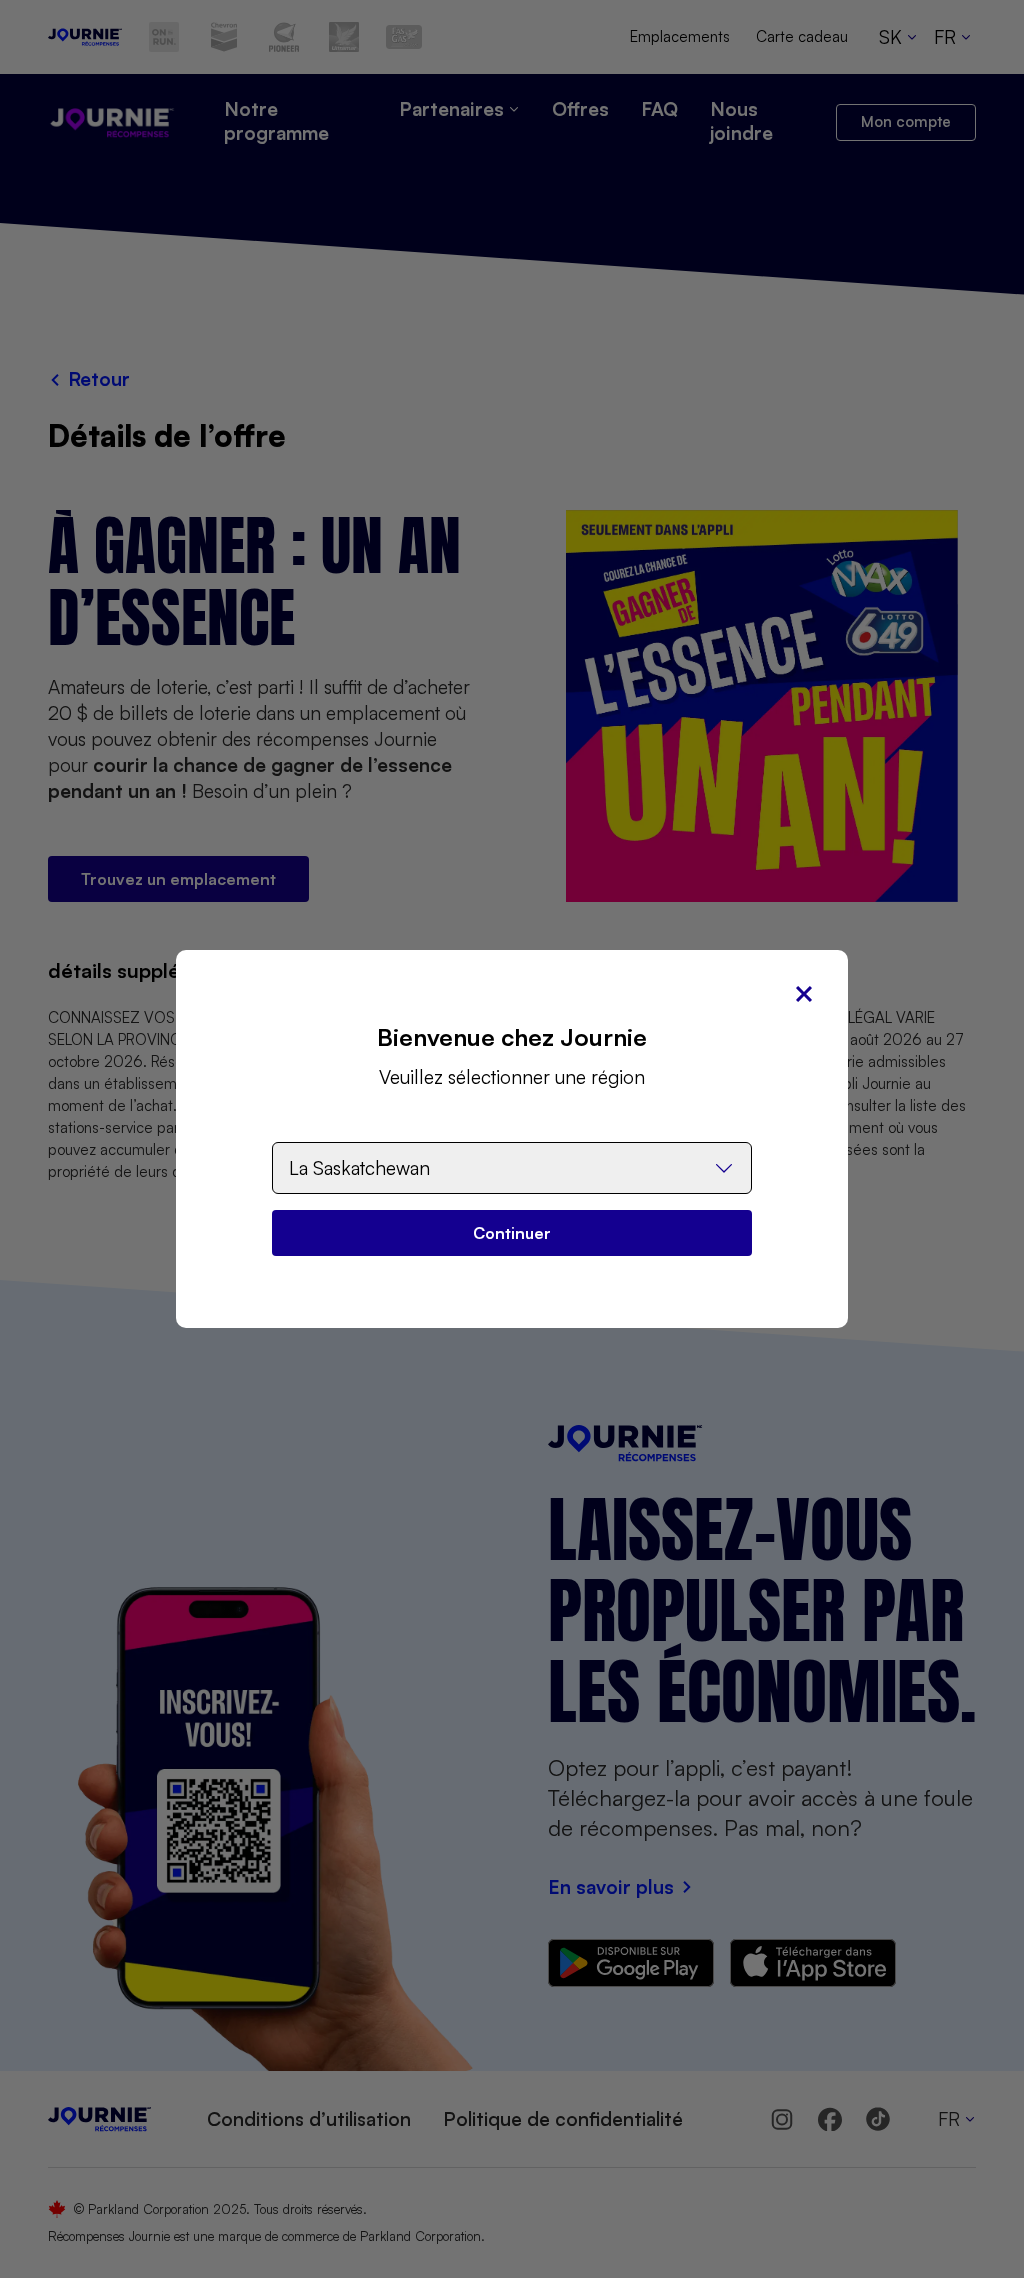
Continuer (512, 1233)
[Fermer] (804, 994)
